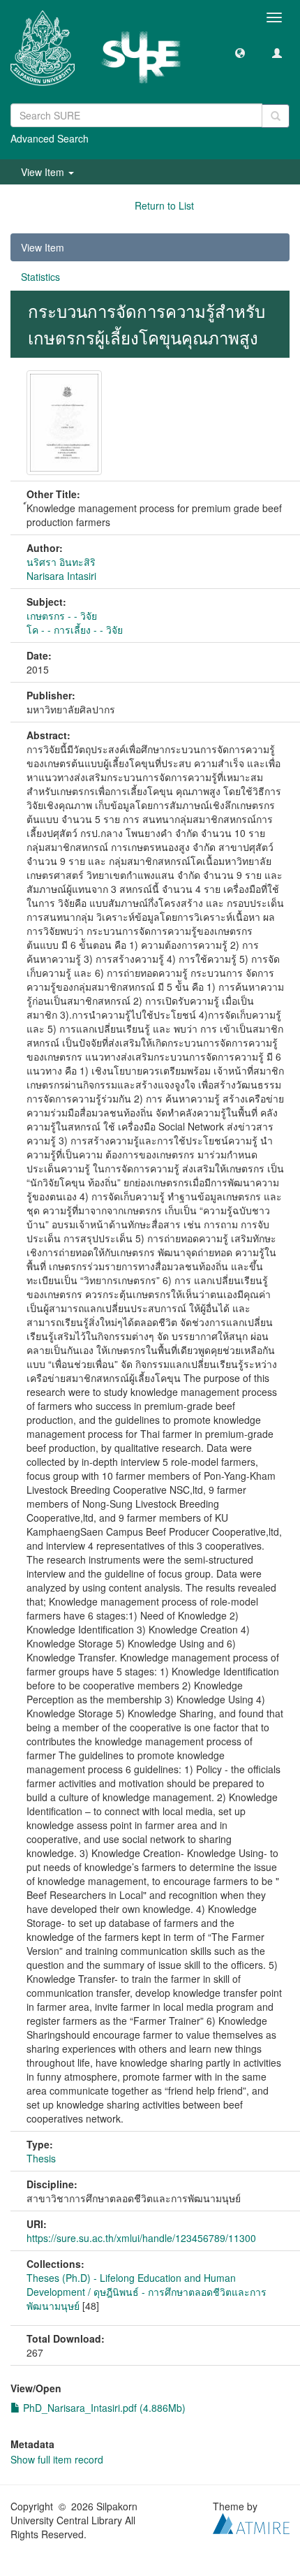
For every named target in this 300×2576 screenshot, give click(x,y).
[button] (240, 52)
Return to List (164, 205)
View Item (43, 247)
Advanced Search (50, 138)
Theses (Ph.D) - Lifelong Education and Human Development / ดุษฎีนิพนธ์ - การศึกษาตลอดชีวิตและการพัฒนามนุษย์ (147, 2292)
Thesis (41, 2158)
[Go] (276, 116)
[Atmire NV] (251, 2522)
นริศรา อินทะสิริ (61, 562)
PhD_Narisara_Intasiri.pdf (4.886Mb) (103, 2408)
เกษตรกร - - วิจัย (62, 616)
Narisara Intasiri (61, 576)
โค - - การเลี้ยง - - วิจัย (75, 630)
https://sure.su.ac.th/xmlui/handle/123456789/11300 (141, 2238)
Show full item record (57, 2459)
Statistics (40, 277)
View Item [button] (44, 172)
